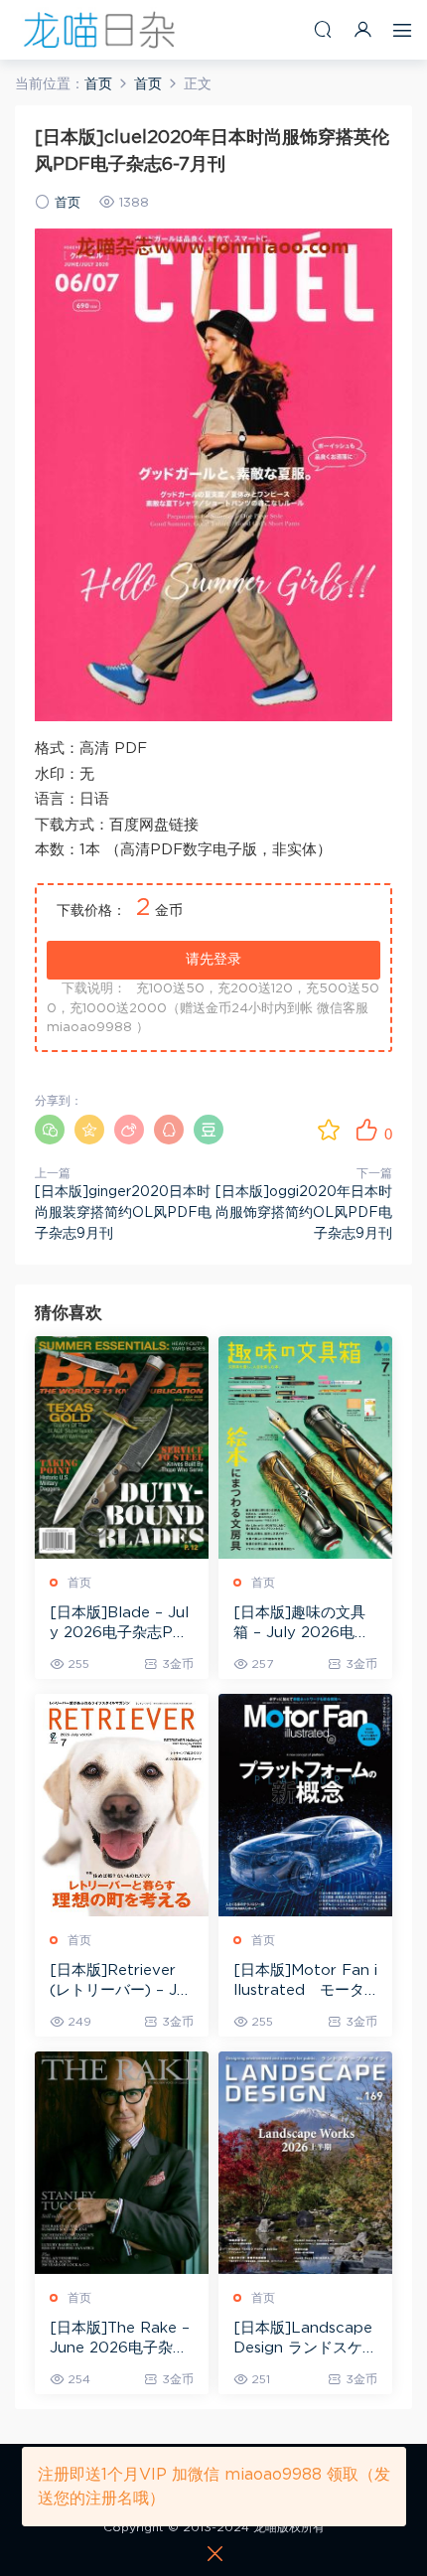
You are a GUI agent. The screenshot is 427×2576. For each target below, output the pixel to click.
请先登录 (213, 960)
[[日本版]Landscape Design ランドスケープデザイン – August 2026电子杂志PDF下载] (305, 2163)
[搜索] (323, 29)
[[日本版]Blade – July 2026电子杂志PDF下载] (122, 1447)
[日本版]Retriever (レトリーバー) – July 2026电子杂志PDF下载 (120, 1982)
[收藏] (329, 1130)
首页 (68, 203)
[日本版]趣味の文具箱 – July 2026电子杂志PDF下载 (301, 1624)
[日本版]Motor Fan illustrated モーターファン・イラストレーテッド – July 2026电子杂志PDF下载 (305, 1982)
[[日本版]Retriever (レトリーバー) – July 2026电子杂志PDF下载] (122, 1805)
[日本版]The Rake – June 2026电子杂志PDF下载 (120, 2340)
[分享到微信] (50, 1130)
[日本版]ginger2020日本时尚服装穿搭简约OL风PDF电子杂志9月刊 (123, 1213)
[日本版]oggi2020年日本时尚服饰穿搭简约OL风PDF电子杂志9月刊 (304, 1213)
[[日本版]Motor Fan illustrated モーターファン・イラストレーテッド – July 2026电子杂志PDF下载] (305, 1805)
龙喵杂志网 (99, 30)
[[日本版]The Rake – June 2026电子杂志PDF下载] (122, 2163)
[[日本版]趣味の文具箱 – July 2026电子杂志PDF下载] (305, 1447)
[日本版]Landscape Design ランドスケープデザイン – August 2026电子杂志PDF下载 (305, 2340)
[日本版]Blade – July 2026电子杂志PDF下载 (119, 1624)
